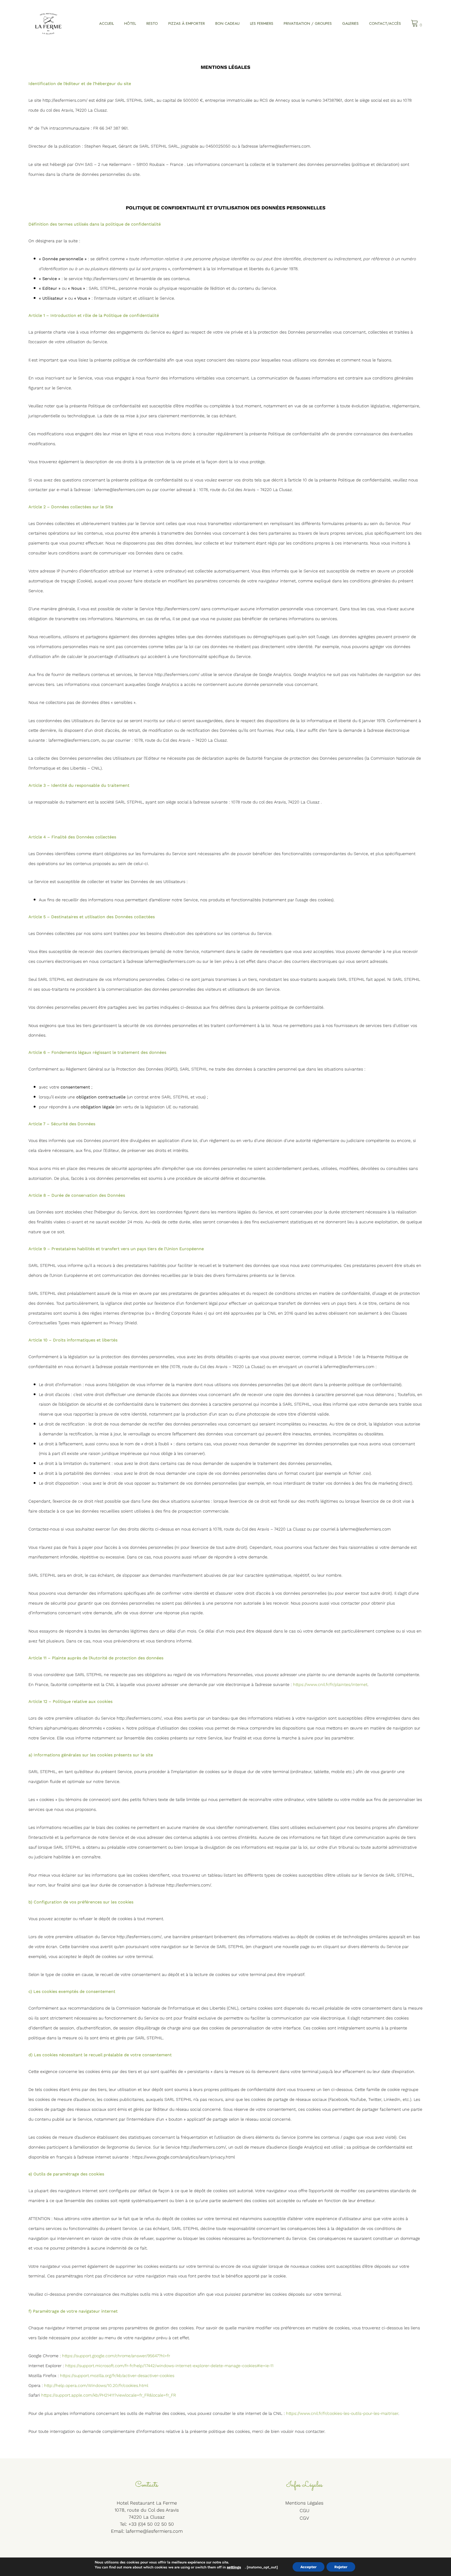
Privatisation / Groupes (308, 23)
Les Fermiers (262, 23)
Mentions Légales (304, 2503)
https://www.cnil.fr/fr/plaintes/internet (330, 1685)
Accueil (106, 23)
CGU (304, 2510)
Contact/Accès (385, 23)
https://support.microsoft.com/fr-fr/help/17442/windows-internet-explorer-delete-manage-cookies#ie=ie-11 (169, 2366)
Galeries (350, 23)
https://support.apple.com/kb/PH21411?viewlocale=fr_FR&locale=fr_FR (109, 2395)
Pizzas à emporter (187, 23)
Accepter (308, 2567)
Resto (152, 23)
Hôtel (130, 23)
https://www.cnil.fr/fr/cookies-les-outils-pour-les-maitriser (342, 2413)
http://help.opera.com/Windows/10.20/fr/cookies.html (96, 2385)
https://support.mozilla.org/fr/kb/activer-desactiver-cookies (117, 2376)
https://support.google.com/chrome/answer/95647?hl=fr (116, 2356)
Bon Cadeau (227, 23)
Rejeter (341, 2567)
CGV (304, 2518)
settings (234, 2567)
